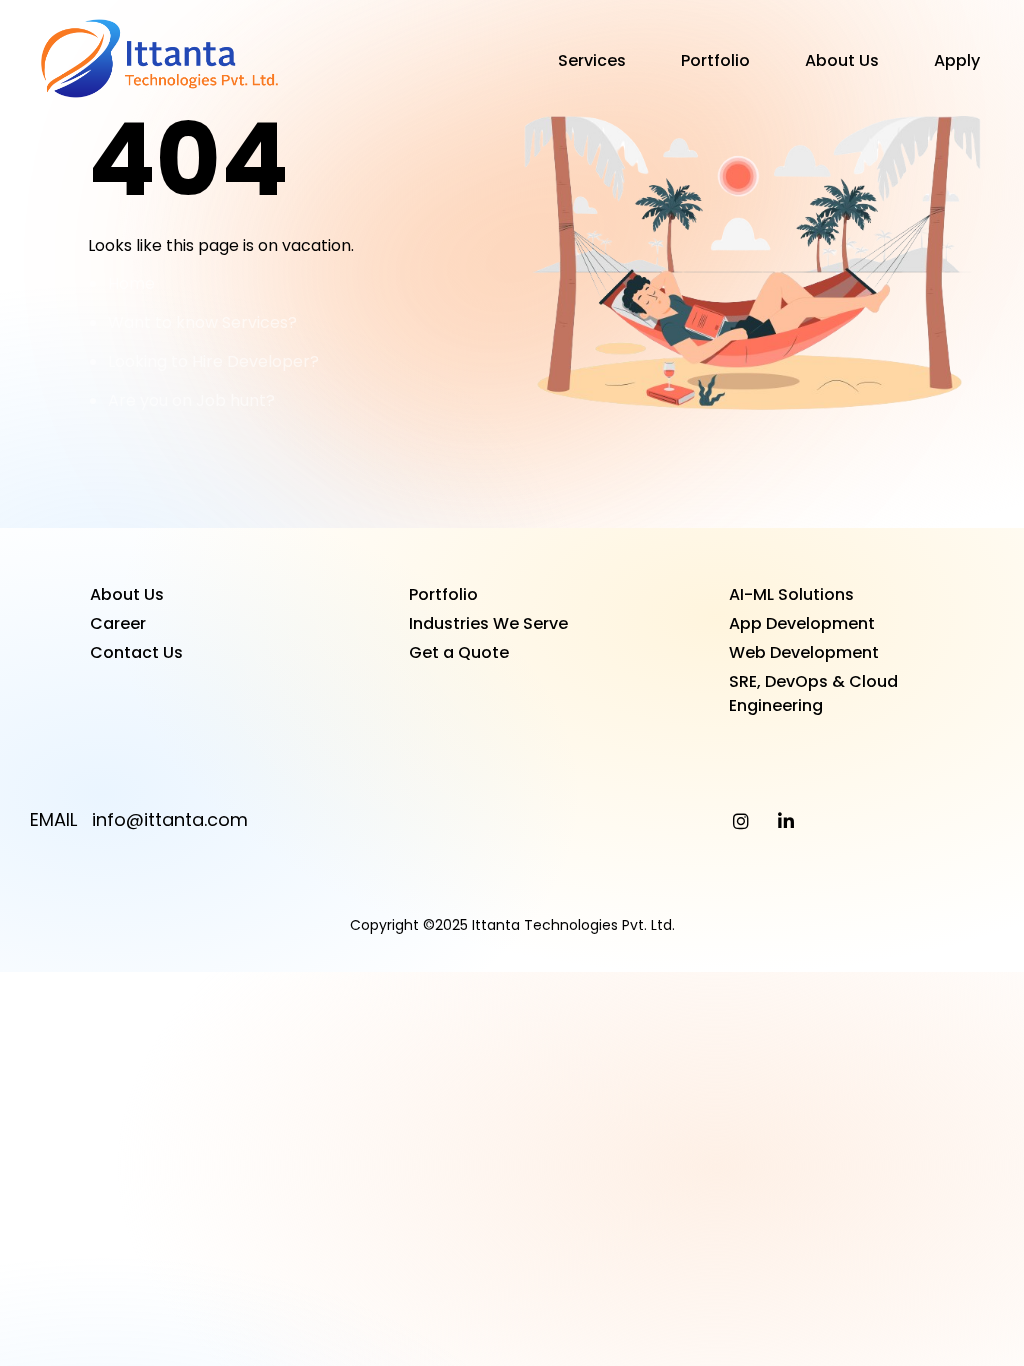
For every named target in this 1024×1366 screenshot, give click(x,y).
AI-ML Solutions (791, 594)
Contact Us (136, 652)
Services (592, 60)
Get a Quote (459, 652)
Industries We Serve (488, 623)
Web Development (804, 652)
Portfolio (715, 60)
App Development (802, 623)
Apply (957, 60)
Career (118, 623)
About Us (842, 60)
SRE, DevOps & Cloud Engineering (813, 693)
